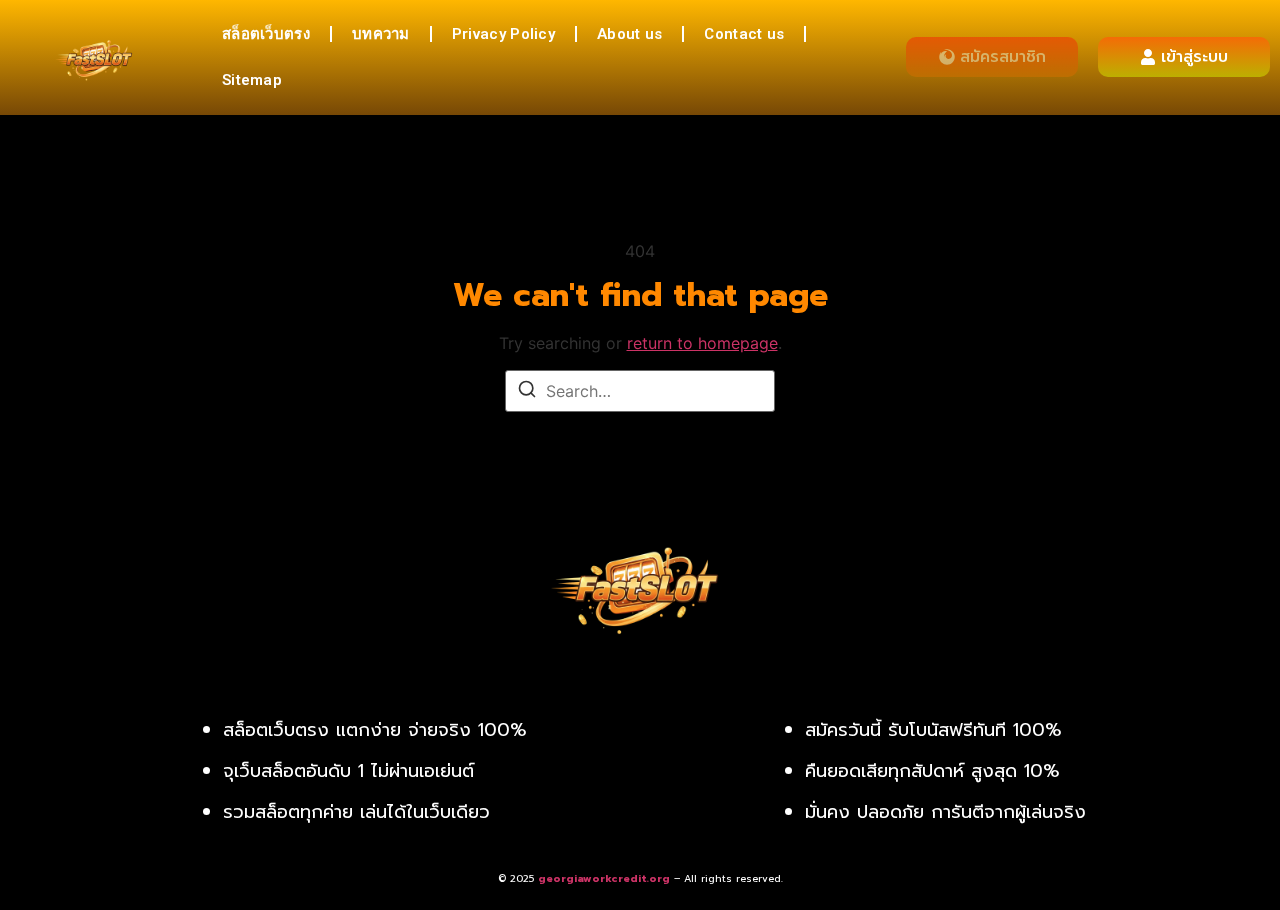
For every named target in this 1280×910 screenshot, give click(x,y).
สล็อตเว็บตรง (266, 34)
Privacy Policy (503, 34)
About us (629, 34)
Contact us (744, 34)
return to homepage (702, 343)
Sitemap (252, 80)
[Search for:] (640, 391)
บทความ (381, 34)
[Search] (527, 392)
